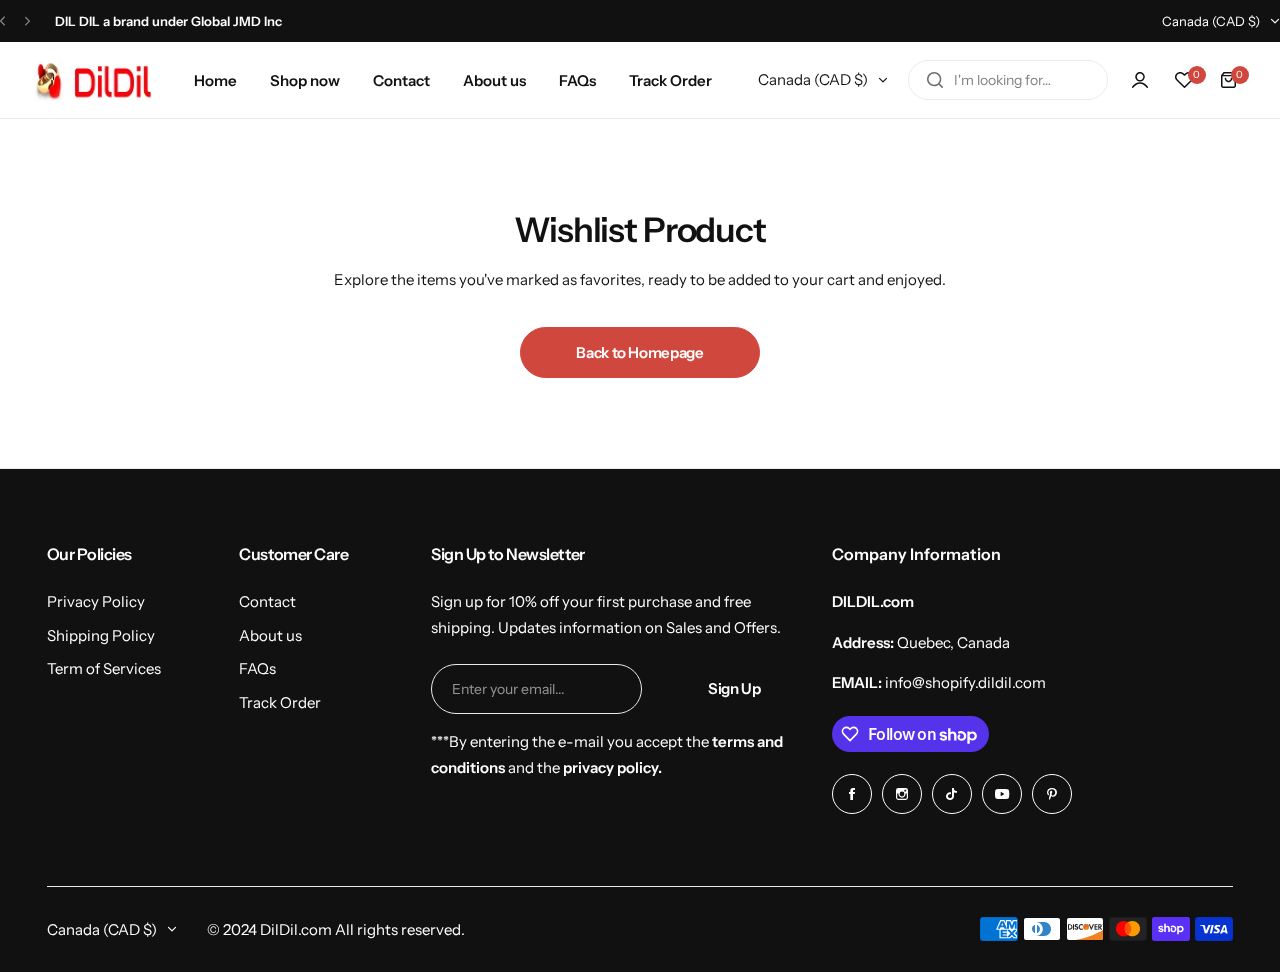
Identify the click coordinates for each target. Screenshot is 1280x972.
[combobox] (1008, 80)
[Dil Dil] (99, 80)
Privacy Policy (96, 601)
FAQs (257, 668)
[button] (2, 21)
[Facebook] (852, 794)
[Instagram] (902, 794)
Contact (267, 601)
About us (270, 635)
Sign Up (734, 688)
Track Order (280, 702)
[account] (1140, 80)
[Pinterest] (1052, 794)
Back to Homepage (639, 352)
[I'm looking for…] (935, 80)
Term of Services (104, 668)
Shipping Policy (101, 635)
